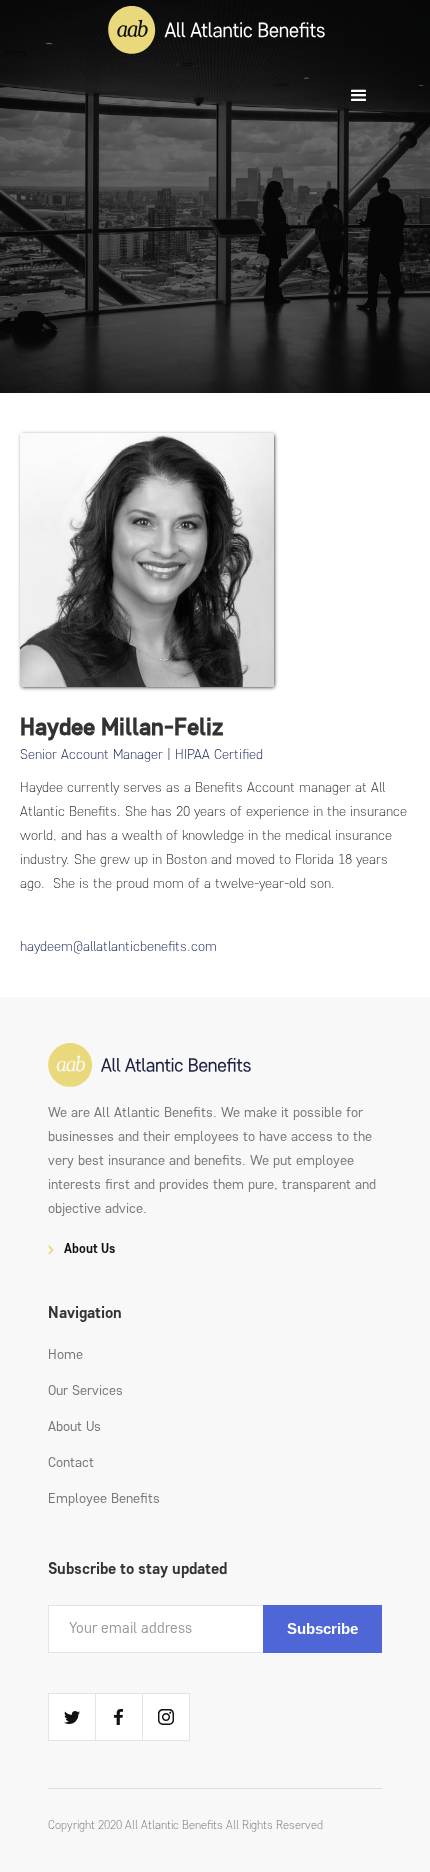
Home (65, 1354)
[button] (359, 96)
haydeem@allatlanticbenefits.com (118, 946)
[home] (216, 32)
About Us (74, 1426)
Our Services (85, 1390)
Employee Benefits (104, 1498)
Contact (71, 1462)
